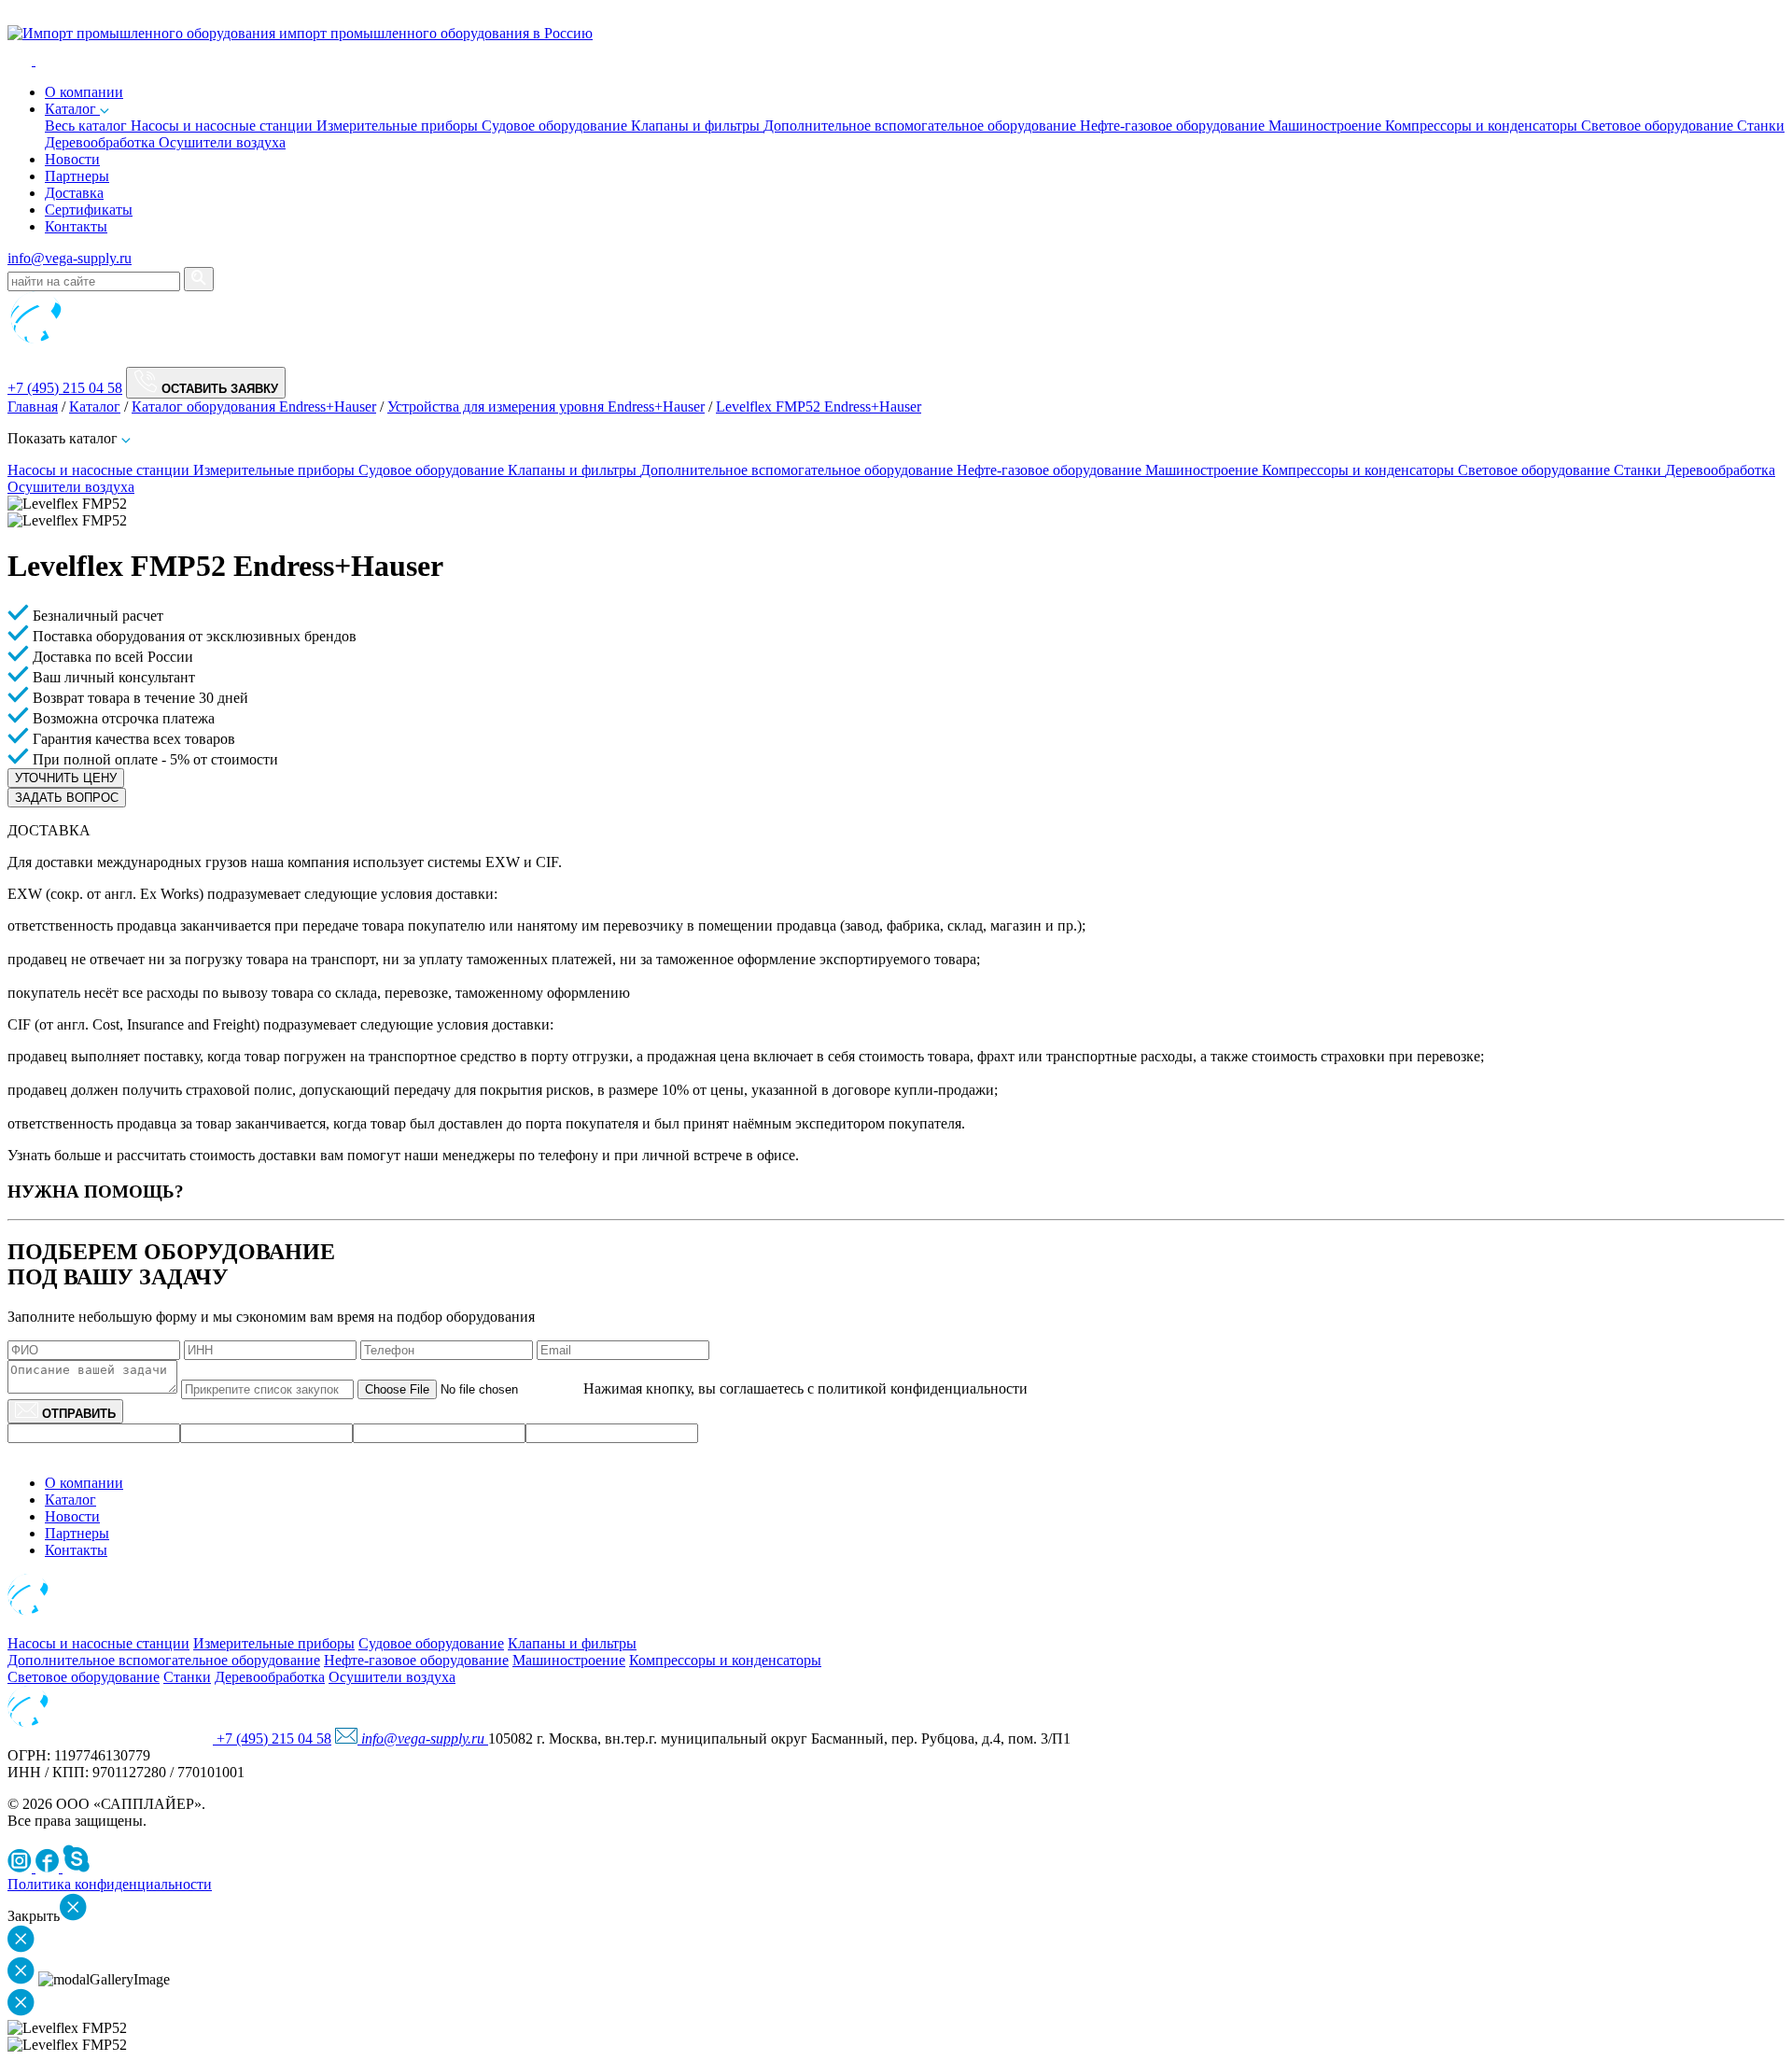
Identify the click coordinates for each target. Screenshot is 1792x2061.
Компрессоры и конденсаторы (1483, 126)
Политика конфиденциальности (110, 1884)
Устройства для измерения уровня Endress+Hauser (546, 407)
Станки (1761, 126)
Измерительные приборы (399, 126)
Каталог (72, 109)
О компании (84, 1483)
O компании (84, 92)
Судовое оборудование (556, 126)
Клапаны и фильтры (697, 126)
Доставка (74, 193)
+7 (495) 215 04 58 (65, 388)
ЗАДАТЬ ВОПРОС (67, 798)
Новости (72, 159)
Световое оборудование (1659, 126)
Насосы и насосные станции (224, 126)
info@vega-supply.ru (70, 258)
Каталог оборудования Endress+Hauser (254, 407)
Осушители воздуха (222, 142)
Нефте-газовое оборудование (1174, 126)
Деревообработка (102, 142)
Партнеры (77, 176)
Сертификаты (89, 210)
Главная (33, 407)
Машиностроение (1327, 126)
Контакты (76, 226)
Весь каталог (88, 126)
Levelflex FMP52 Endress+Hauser (819, 407)
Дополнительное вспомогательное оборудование (922, 126)
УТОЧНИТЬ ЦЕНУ (66, 778)
